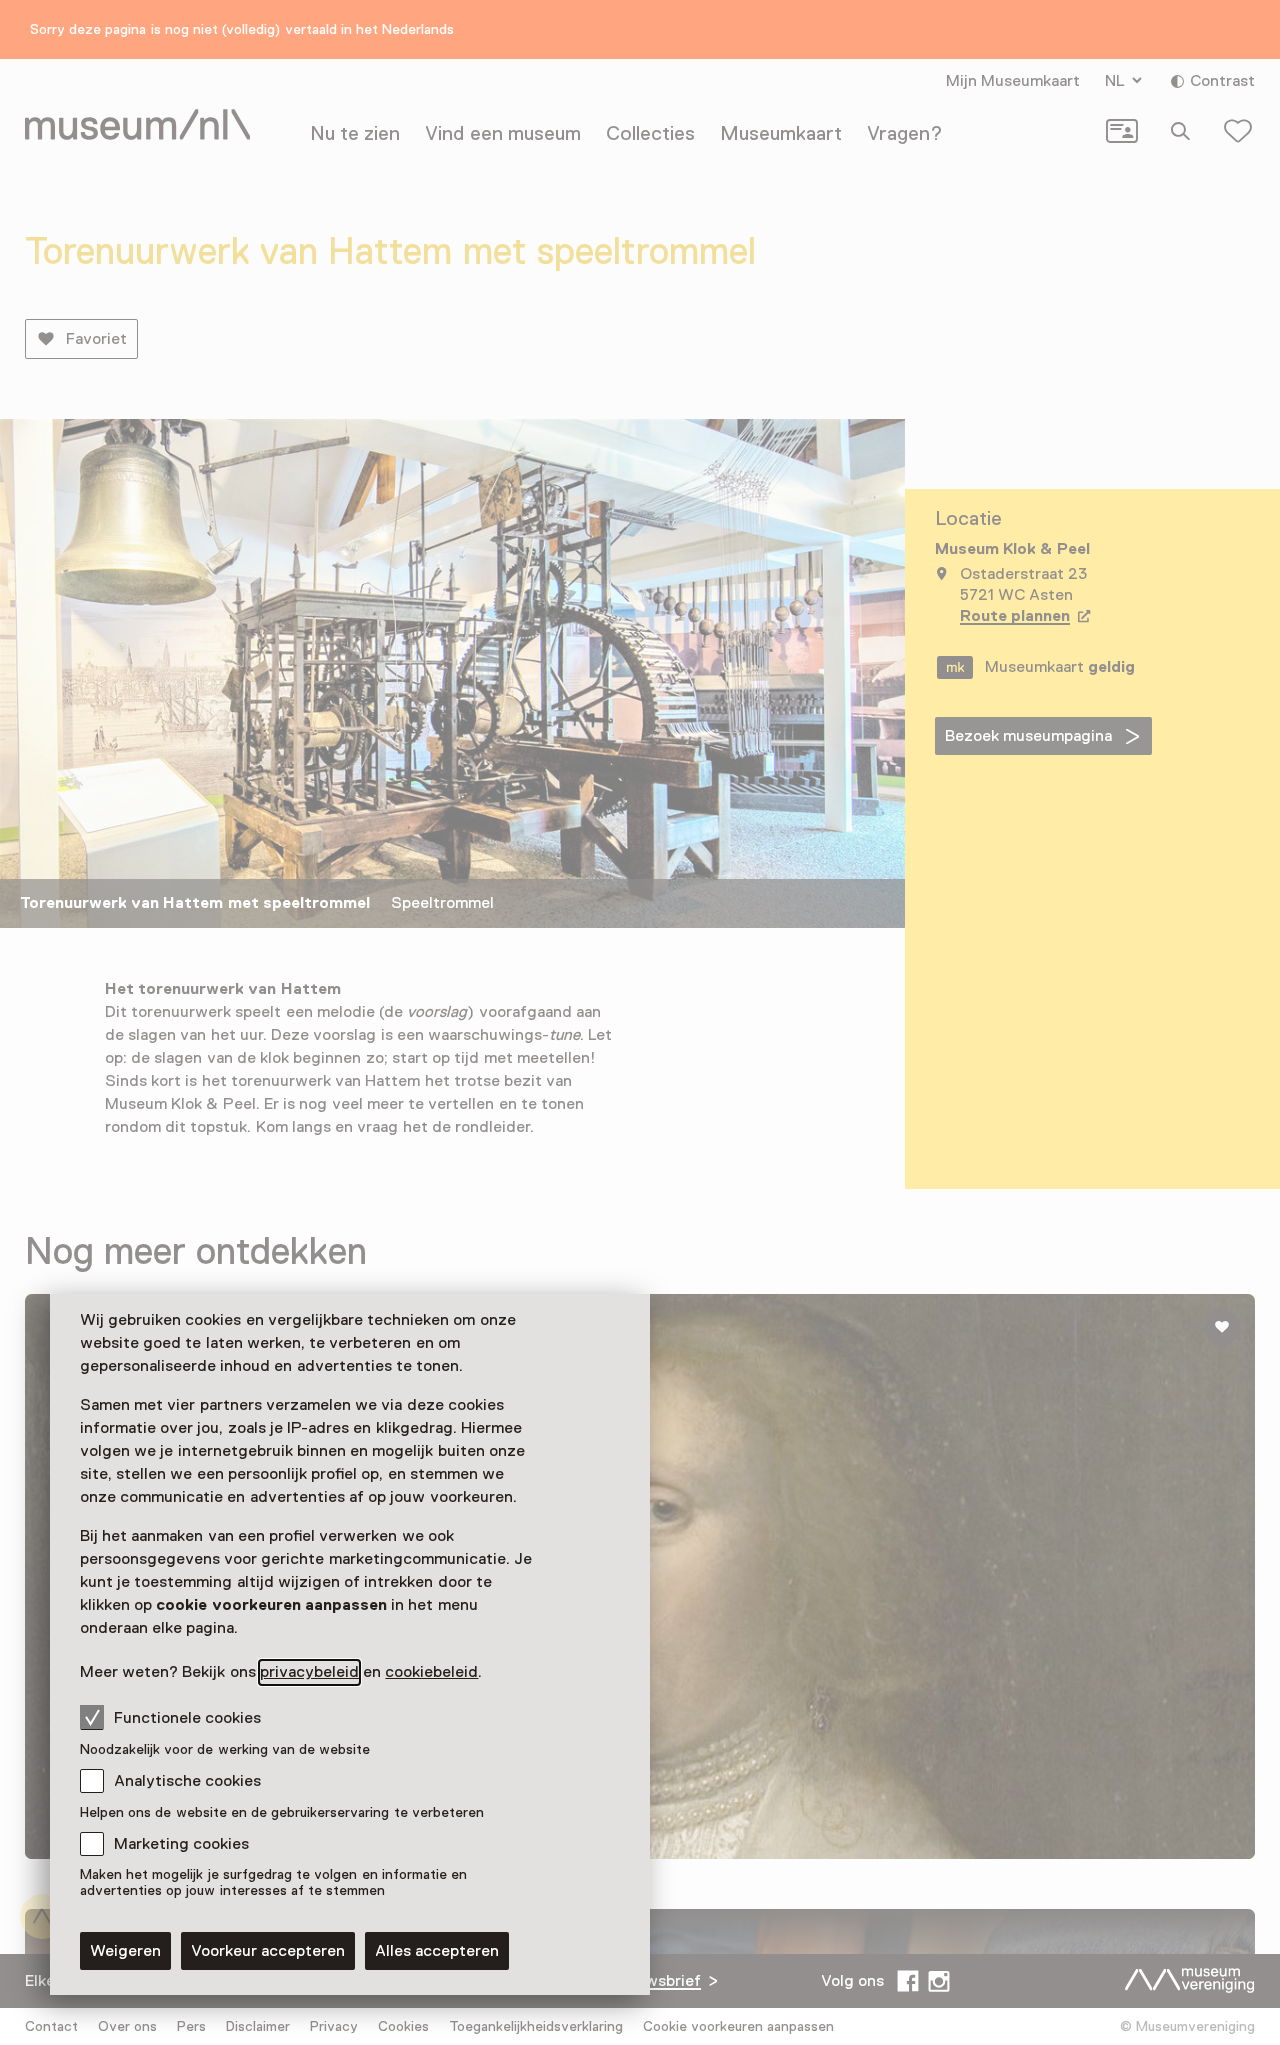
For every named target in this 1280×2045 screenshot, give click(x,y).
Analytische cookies (187, 1781)
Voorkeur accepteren (268, 1951)
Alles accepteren (437, 1951)
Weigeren (125, 1951)
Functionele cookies (187, 1718)
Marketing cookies (181, 1844)
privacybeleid (309, 1672)
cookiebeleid (431, 1672)
